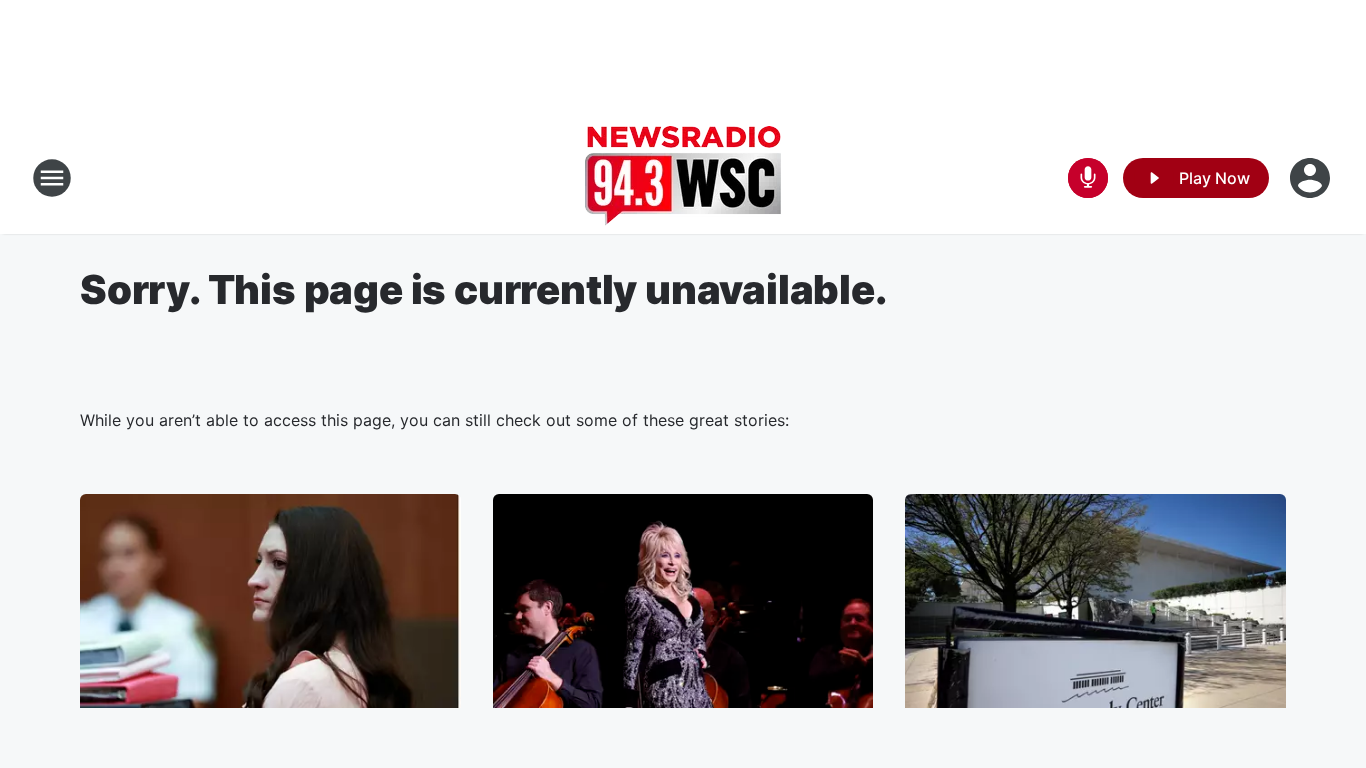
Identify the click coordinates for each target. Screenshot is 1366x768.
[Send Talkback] (1088, 178)
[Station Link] (683, 178)
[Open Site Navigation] (52, 178)
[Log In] (1312, 178)
